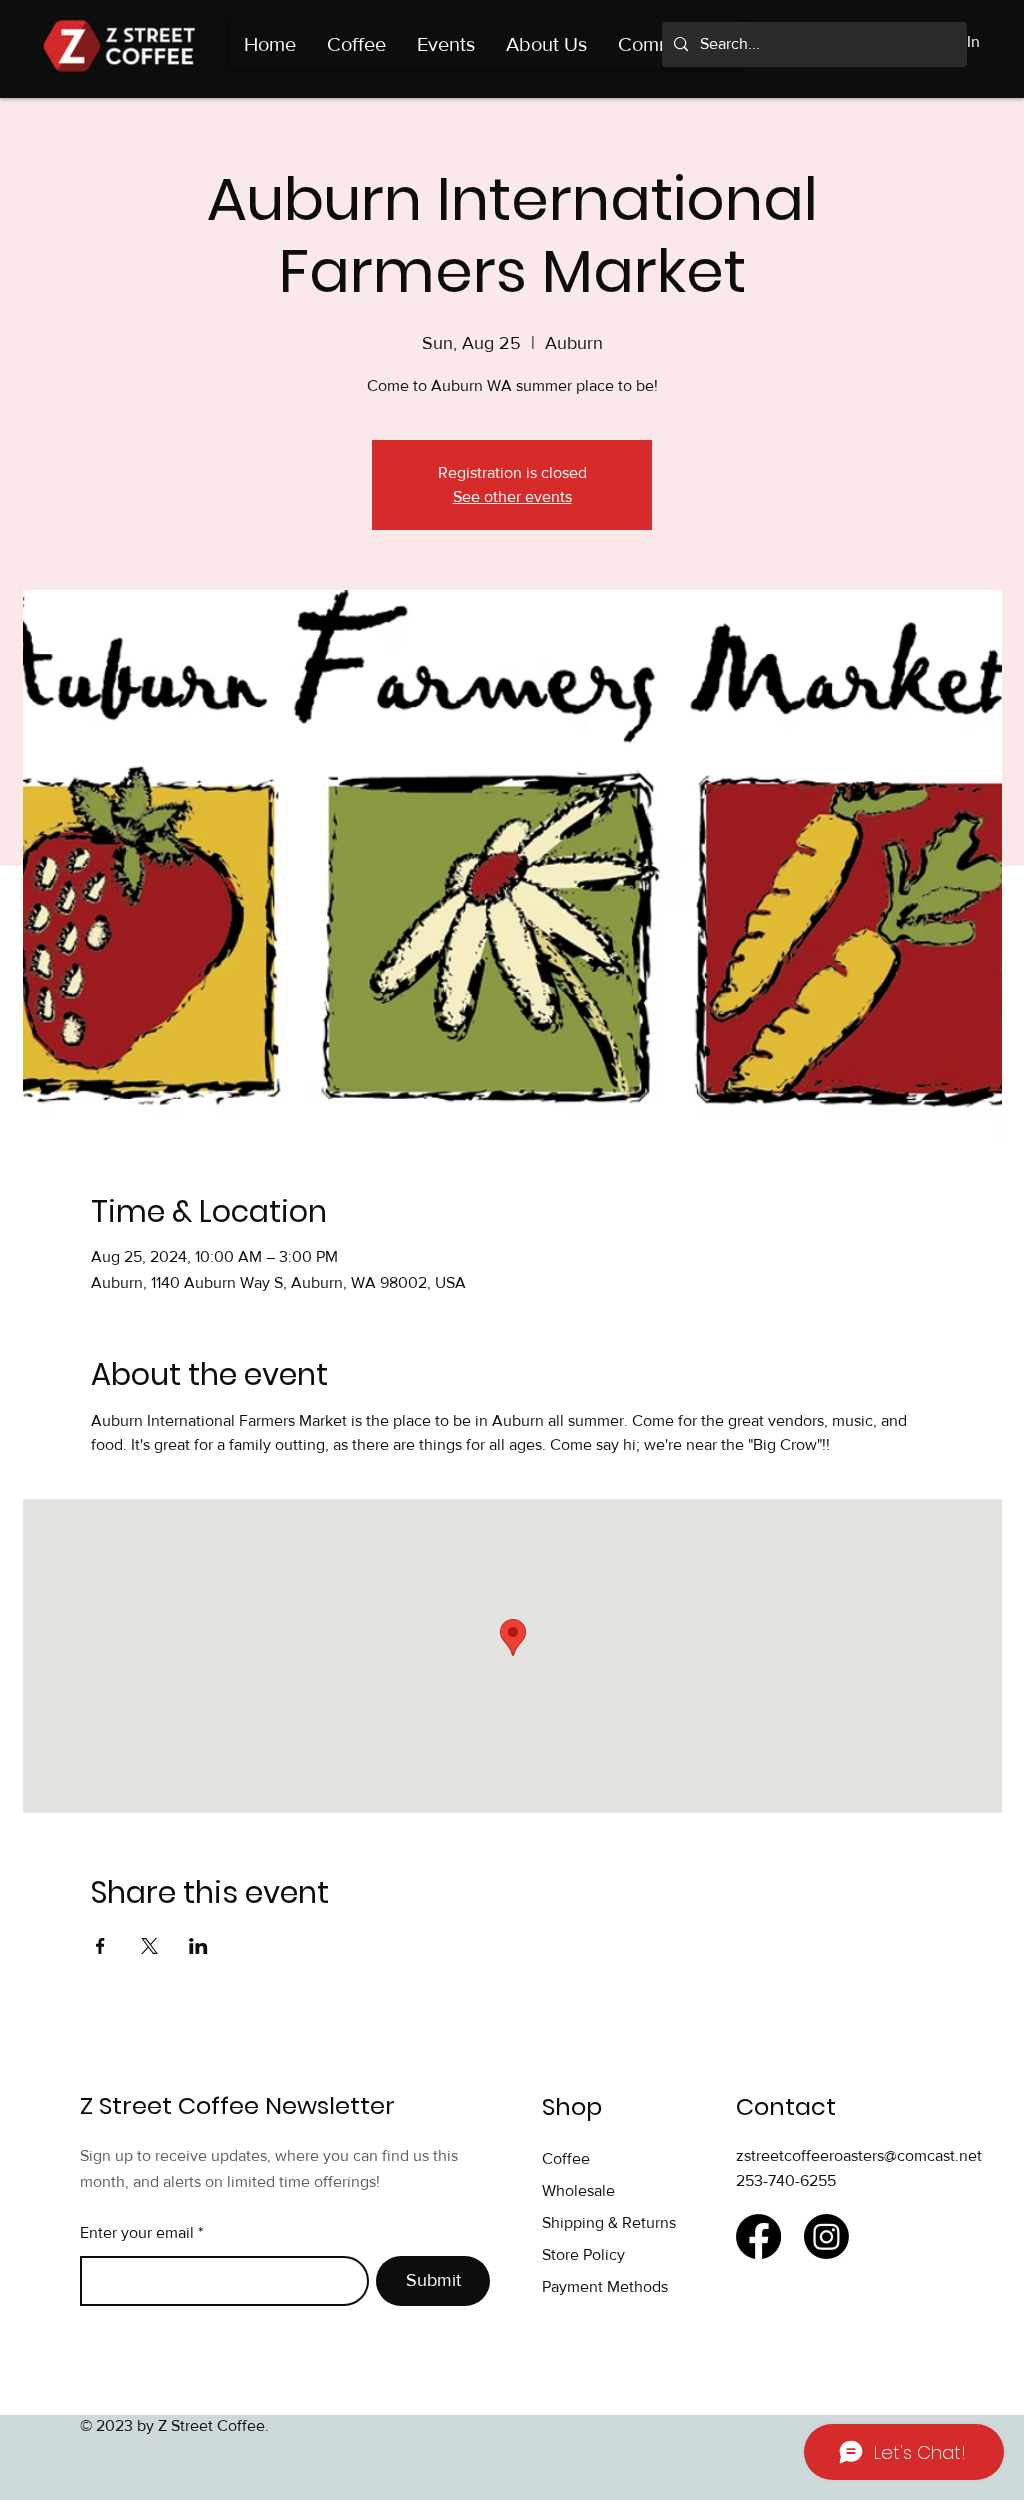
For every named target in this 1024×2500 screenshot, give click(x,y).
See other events (512, 496)
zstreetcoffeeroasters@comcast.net (859, 2155)
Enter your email (137, 2233)
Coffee (566, 2158)
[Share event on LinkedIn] (198, 1946)
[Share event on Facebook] (100, 1946)
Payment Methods (605, 2286)
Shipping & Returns (611, 2222)
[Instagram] (826, 2236)
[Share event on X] (149, 1946)
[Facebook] (758, 2236)
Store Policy (585, 2254)
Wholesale (578, 2190)
